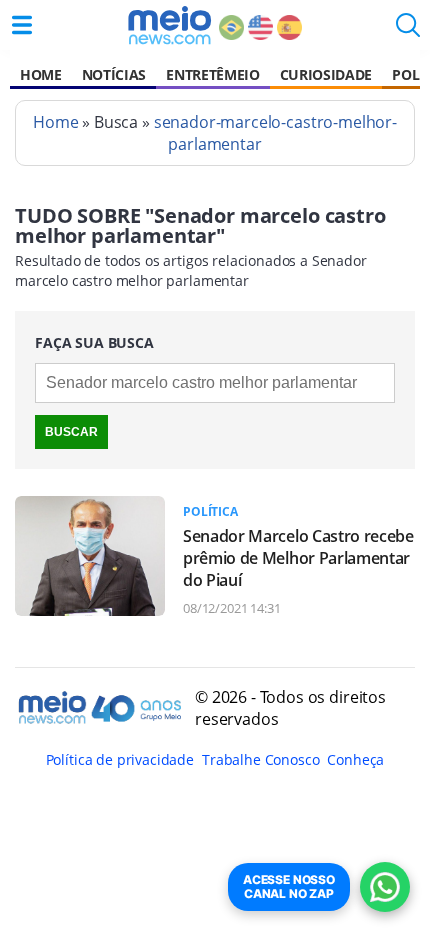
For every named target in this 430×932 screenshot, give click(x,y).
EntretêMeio (212, 74)
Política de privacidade (120, 759)
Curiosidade (326, 74)
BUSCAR (71, 432)
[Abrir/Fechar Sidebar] (22, 25)
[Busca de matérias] (408, 31)
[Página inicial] (169, 25)
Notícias (114, 74)
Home (41, 74)
